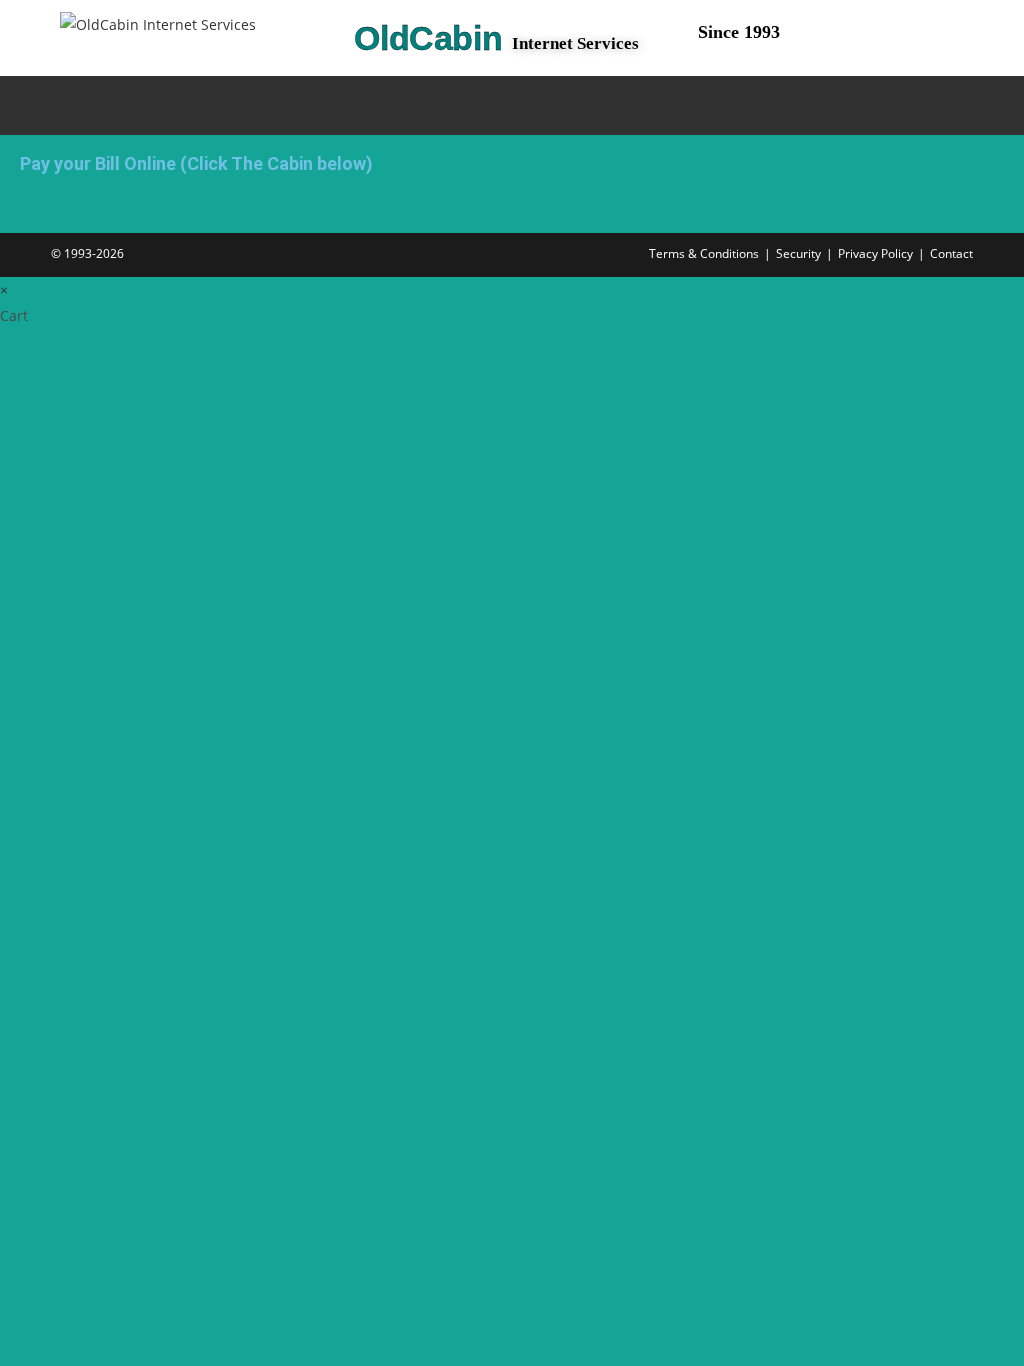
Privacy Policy (875, 253)
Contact (951, 253)
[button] (411, 105)
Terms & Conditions (704, 253)
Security (798, 253)
